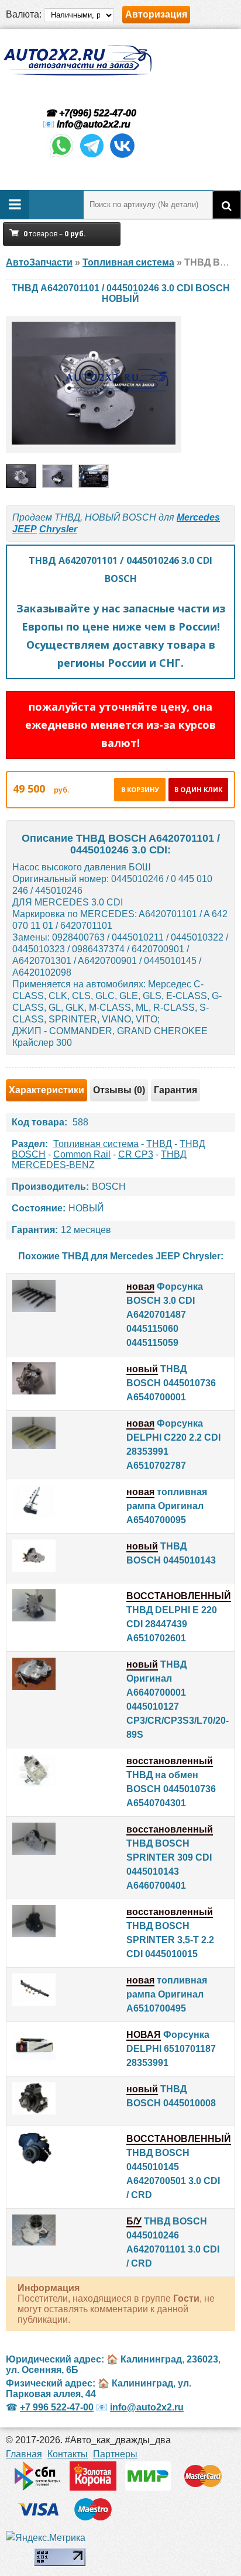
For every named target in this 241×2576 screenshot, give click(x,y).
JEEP (25, 529)
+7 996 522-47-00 (57, 2407)
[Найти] (226, 205)
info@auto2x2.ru (94, 124)
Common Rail (82, 1154)
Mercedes (198, 517)
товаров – (55, 234)
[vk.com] (122, 156)
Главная (24, 2454)
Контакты (68, 2454)
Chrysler (58, 529)
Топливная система (96, 1144)
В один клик (198, 789)
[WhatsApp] (61, 156)
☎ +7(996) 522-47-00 (89, 113)
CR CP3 (136, 1154)
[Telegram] (92, 156)
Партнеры (115, 2454)
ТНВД (159, 1144)
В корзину (140, 789)
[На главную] (77, 61)
